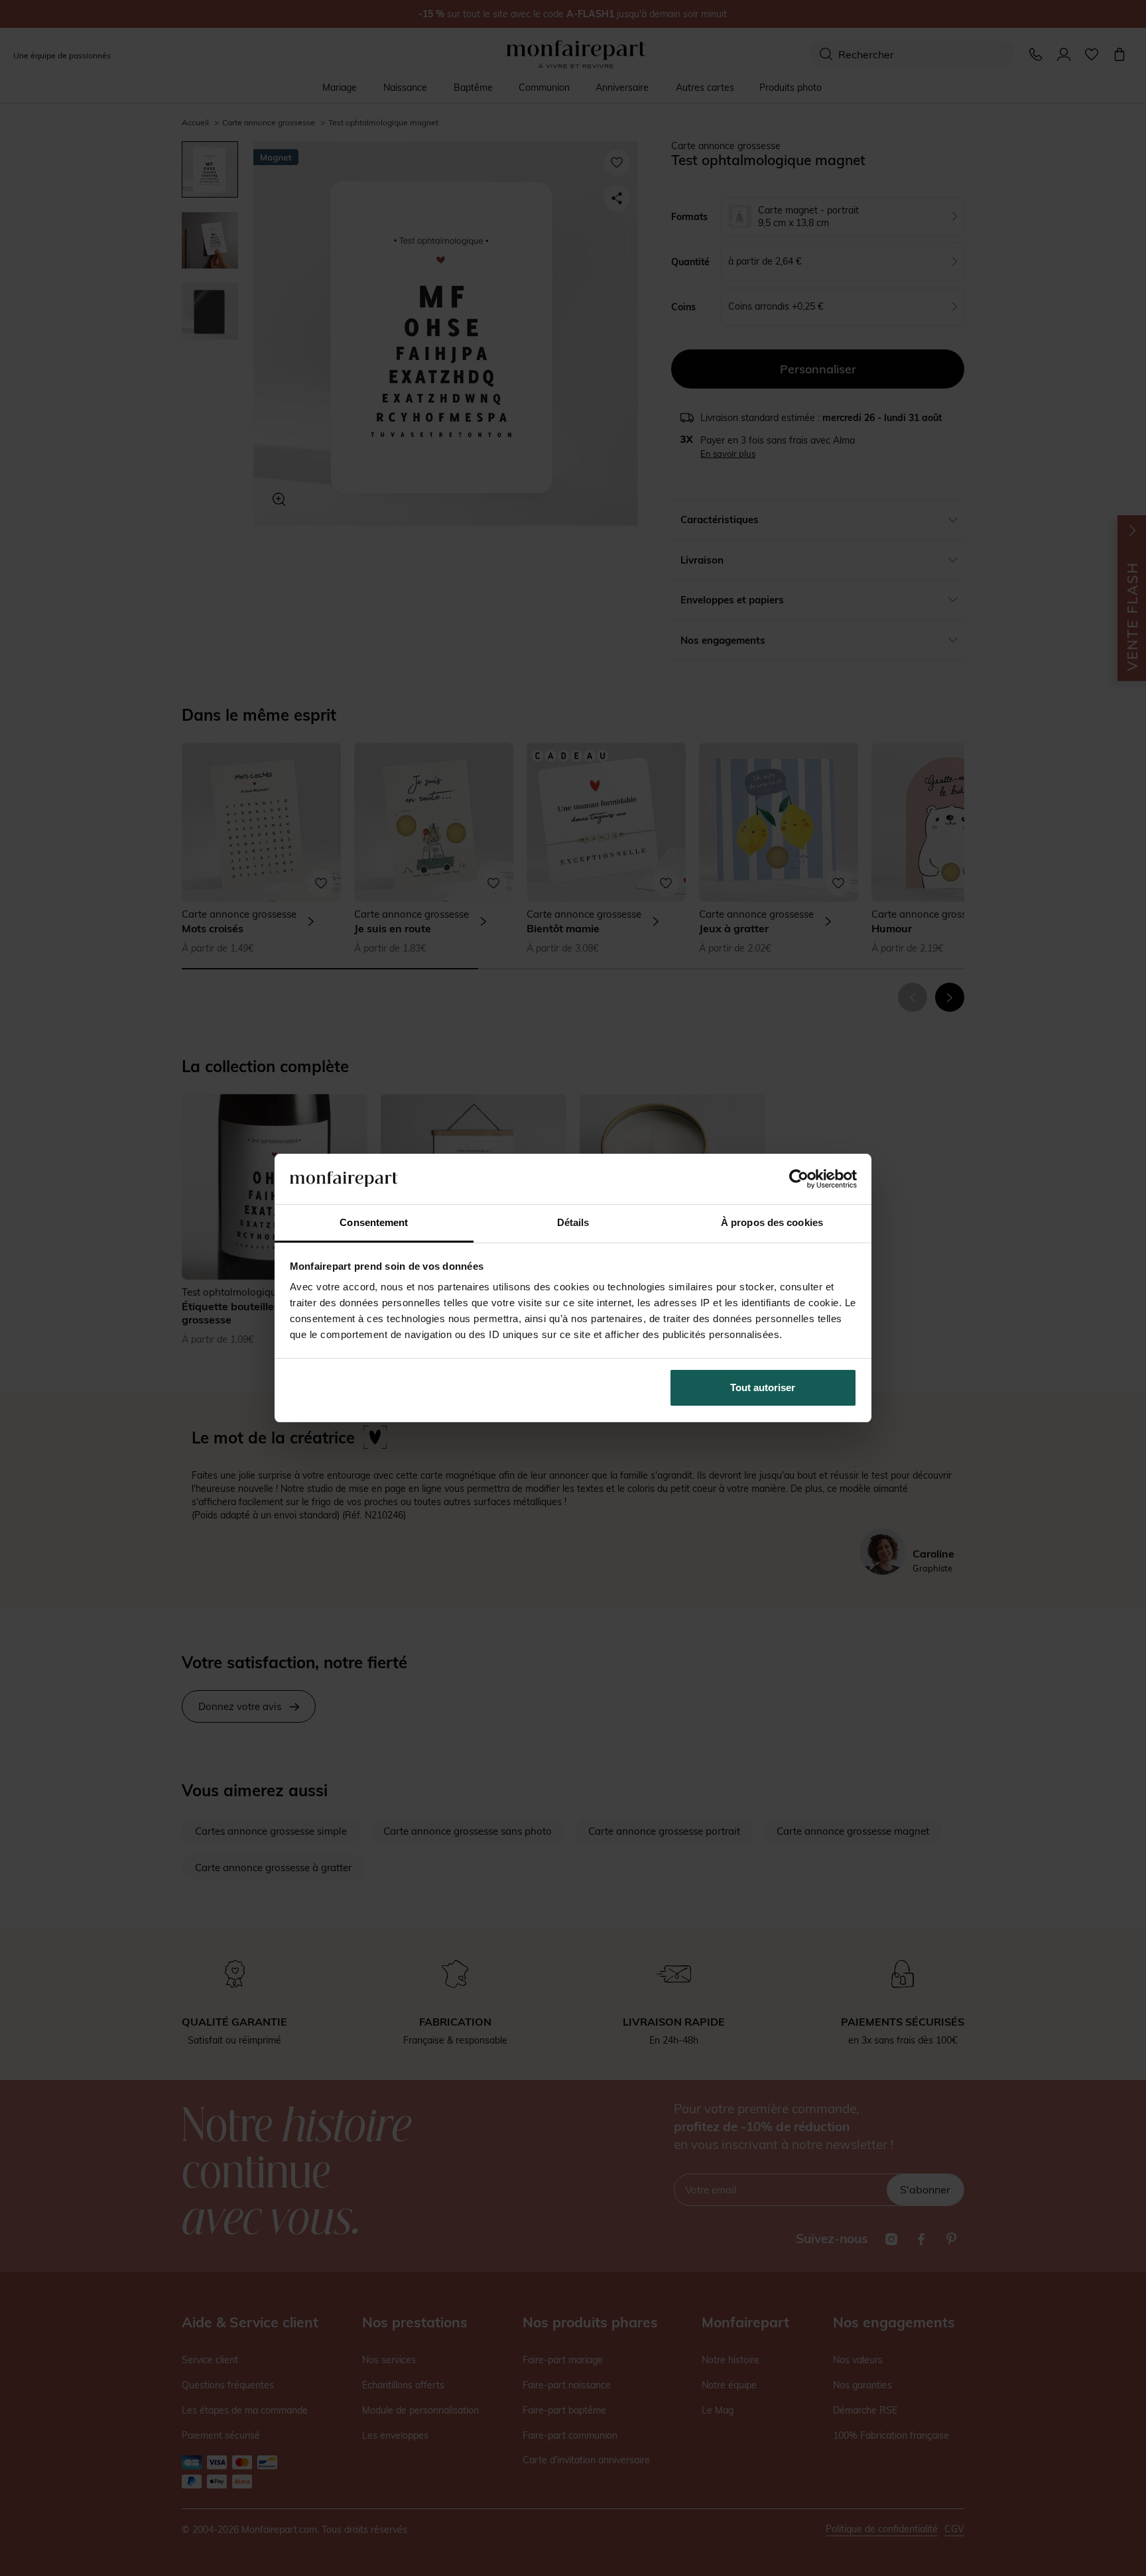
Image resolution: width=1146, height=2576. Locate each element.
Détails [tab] (573, 1222)
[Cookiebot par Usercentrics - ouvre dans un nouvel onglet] (799, 1179)
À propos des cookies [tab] (772, 1222)
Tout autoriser (763, 1387)
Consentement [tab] (374, 1222)
